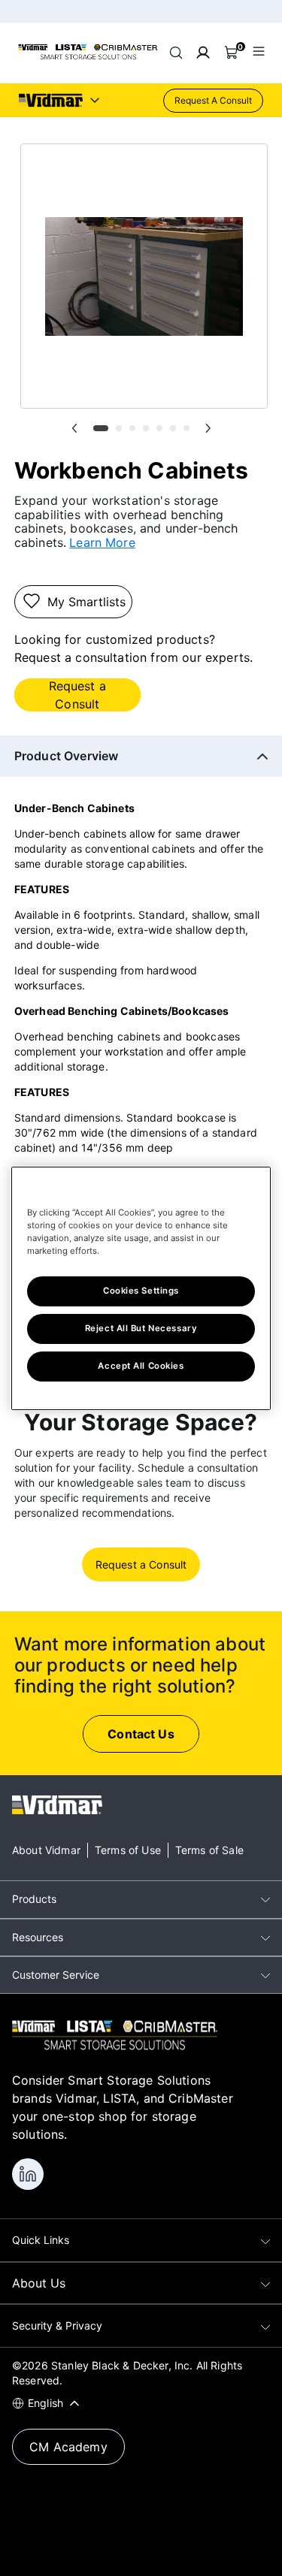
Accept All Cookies (141, 1366)
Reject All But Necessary (141, 1328)
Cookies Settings (141, 1291)
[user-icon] (203, 53)
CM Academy (68, 2447)
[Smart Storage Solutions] (88, 57)
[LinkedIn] (28, 2174)
